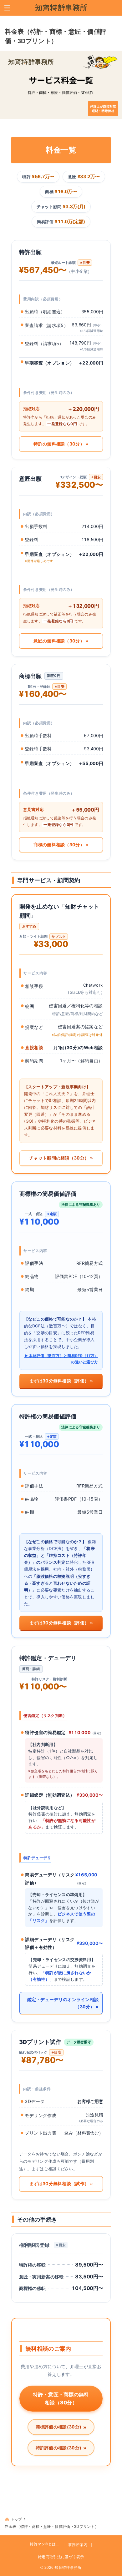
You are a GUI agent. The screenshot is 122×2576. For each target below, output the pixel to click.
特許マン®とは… (45, 2544)
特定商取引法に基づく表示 (61, 2557)
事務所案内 (78, 2545)
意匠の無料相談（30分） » (61, 641)
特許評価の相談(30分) (61, 2448)
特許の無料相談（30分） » (61, 444)
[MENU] (7, 8)
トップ (16, 2519)
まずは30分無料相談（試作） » (61, 2184)
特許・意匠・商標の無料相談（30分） (61, 2398)
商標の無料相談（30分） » (61, 845)
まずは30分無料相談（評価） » (61, 1381)
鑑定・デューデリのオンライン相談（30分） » (63, 2003)
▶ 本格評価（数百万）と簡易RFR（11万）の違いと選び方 (61, 1359)
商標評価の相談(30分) (61, 2427)
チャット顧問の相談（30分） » (61, 1158)
